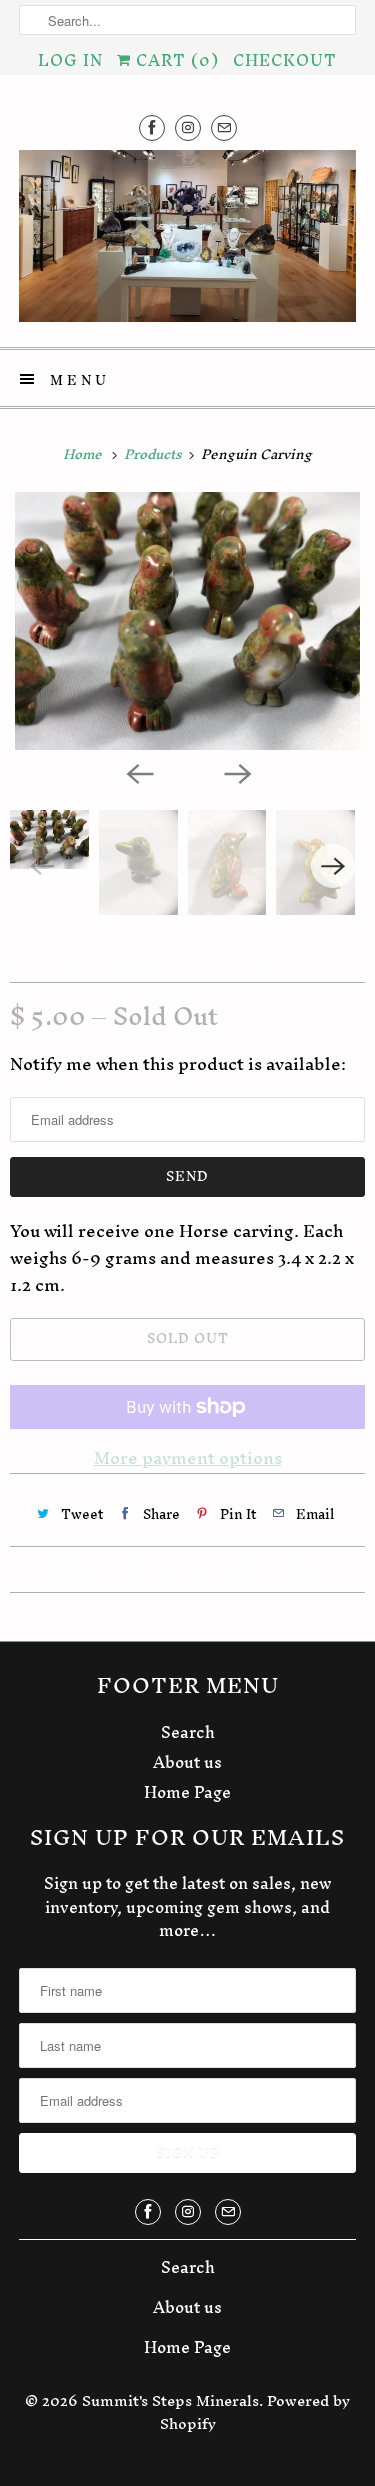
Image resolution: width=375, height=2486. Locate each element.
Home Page (187, 1792)
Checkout (285, 60)
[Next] (237, 772)
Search (188, 1732)
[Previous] (139, 772)
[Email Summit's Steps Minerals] (224, 127)
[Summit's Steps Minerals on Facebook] (152, 127)
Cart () (175, 60)
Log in (70, 60)
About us (187, 1762)
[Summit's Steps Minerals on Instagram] (188, 127)
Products (154, 454)
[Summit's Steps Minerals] (187, 241)
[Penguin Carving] (187, 621)
